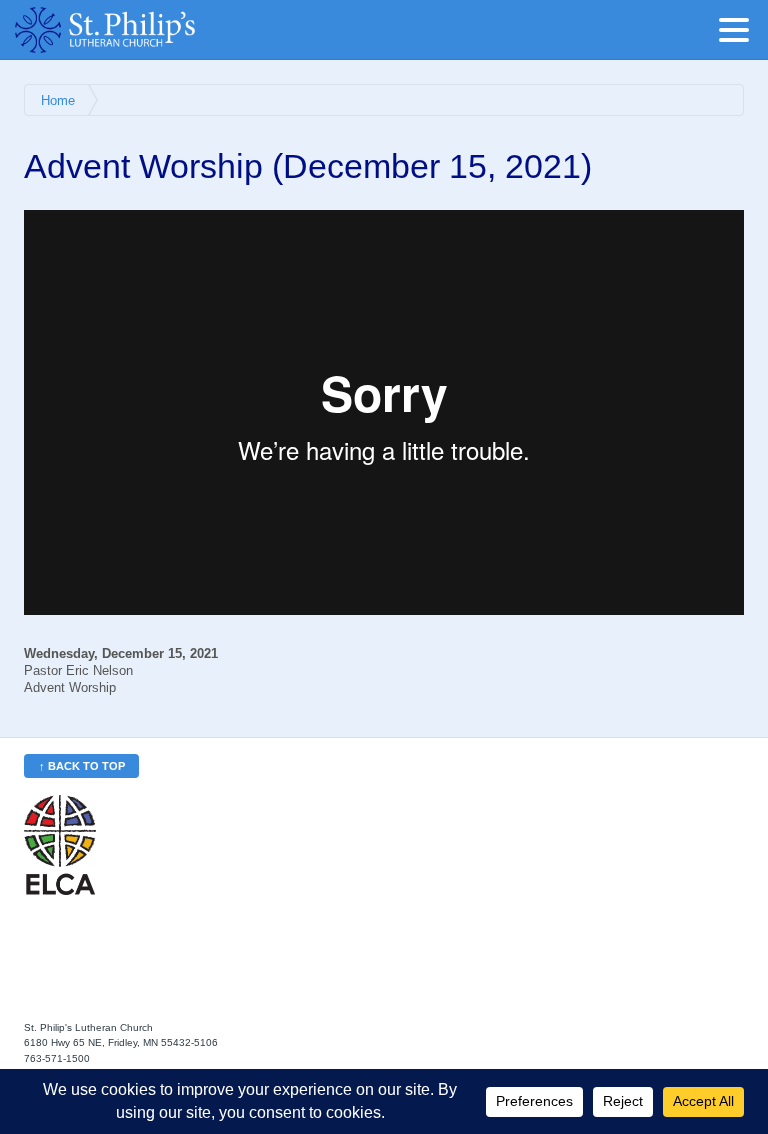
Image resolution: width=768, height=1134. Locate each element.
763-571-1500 (57, 1058)
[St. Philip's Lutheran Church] (135, 30)
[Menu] (739, 33)
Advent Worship (70, 688)
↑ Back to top (82, 766)
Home (58, 101)
